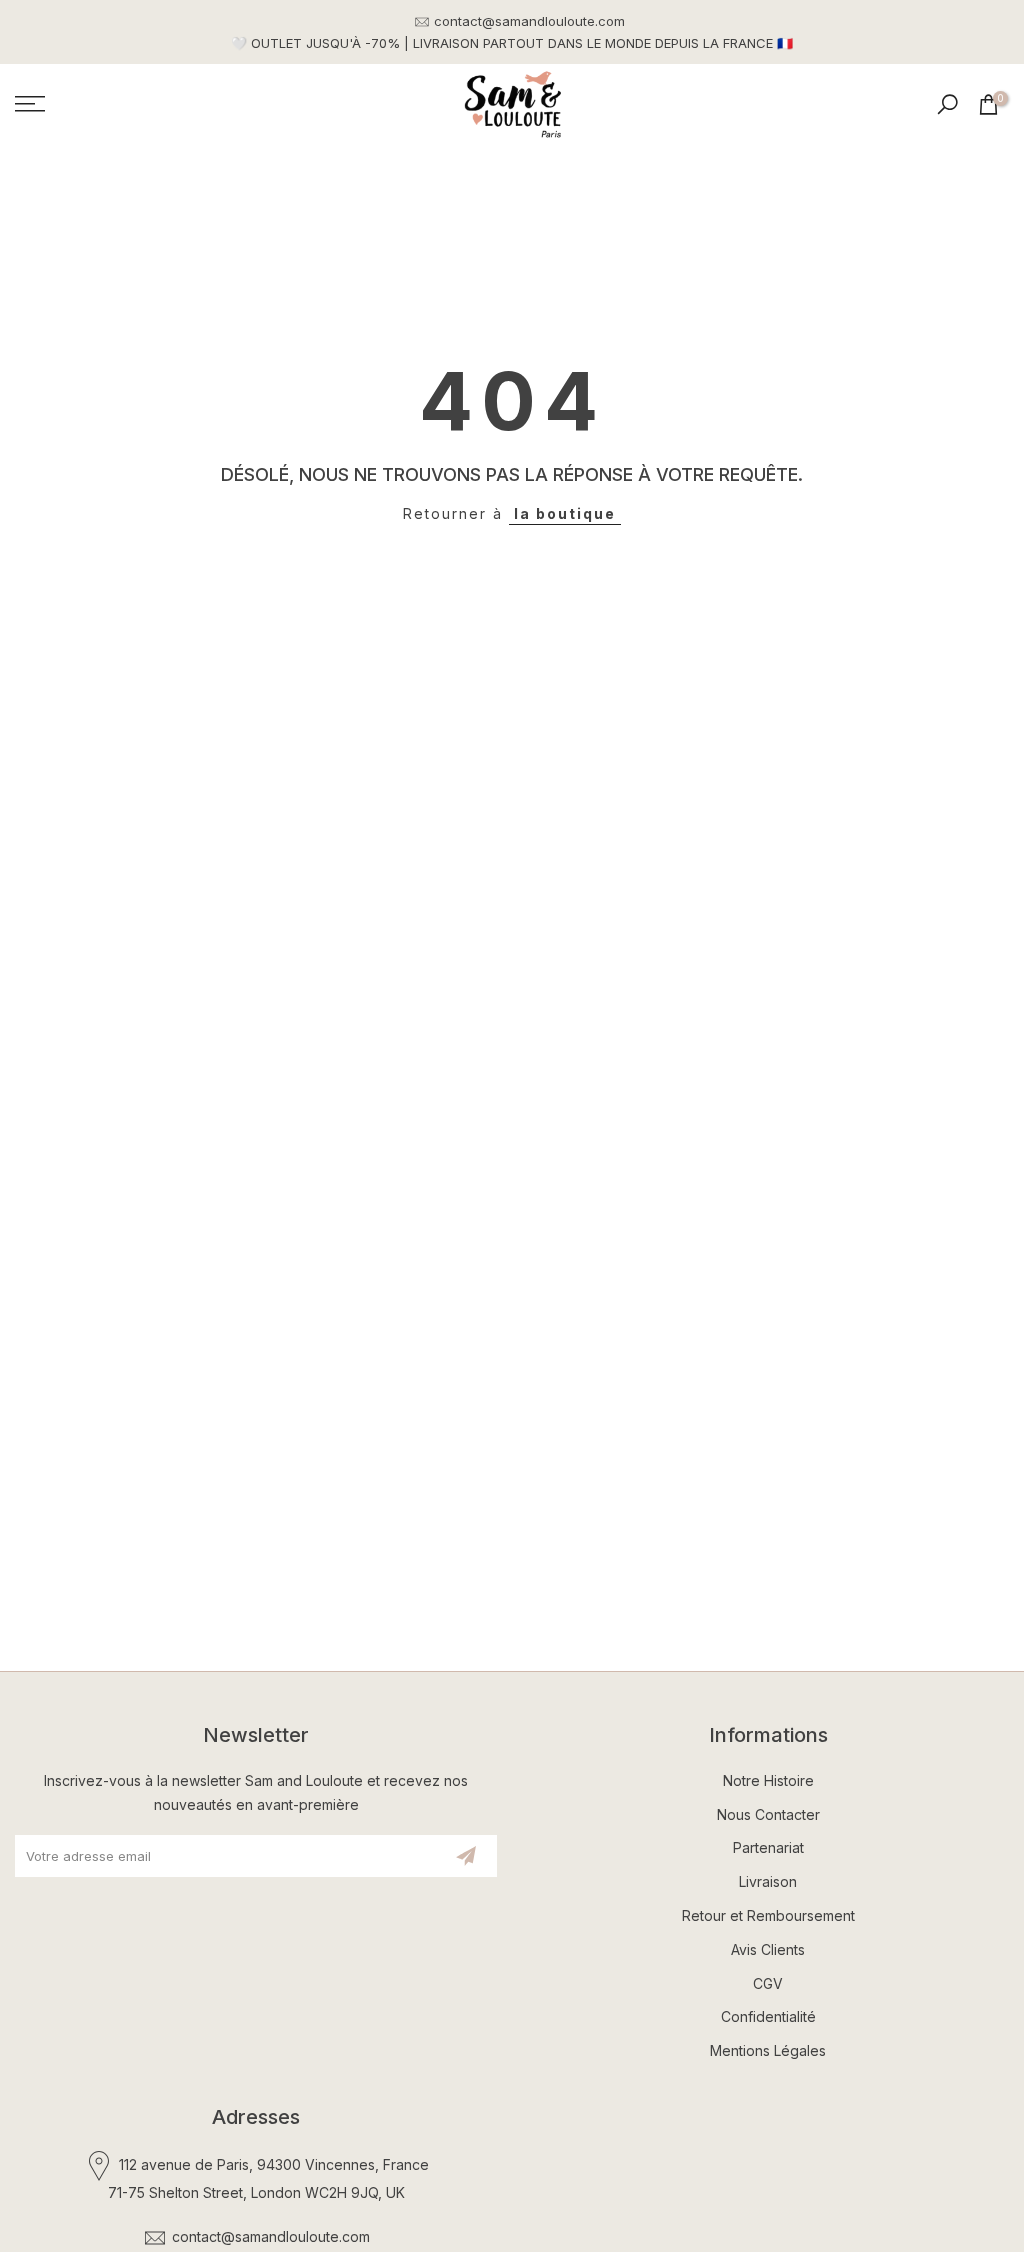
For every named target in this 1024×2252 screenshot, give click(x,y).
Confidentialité (768, 2016)
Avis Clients (768, 1949)
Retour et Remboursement (768, 1915)
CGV (768, 1983)
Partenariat (768, 1847)
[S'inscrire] (466, 1856)
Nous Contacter (768, 1814)
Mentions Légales (768, 2050)
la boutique (565, 513)
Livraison (768, 1881)
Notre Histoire (768, 1780)
